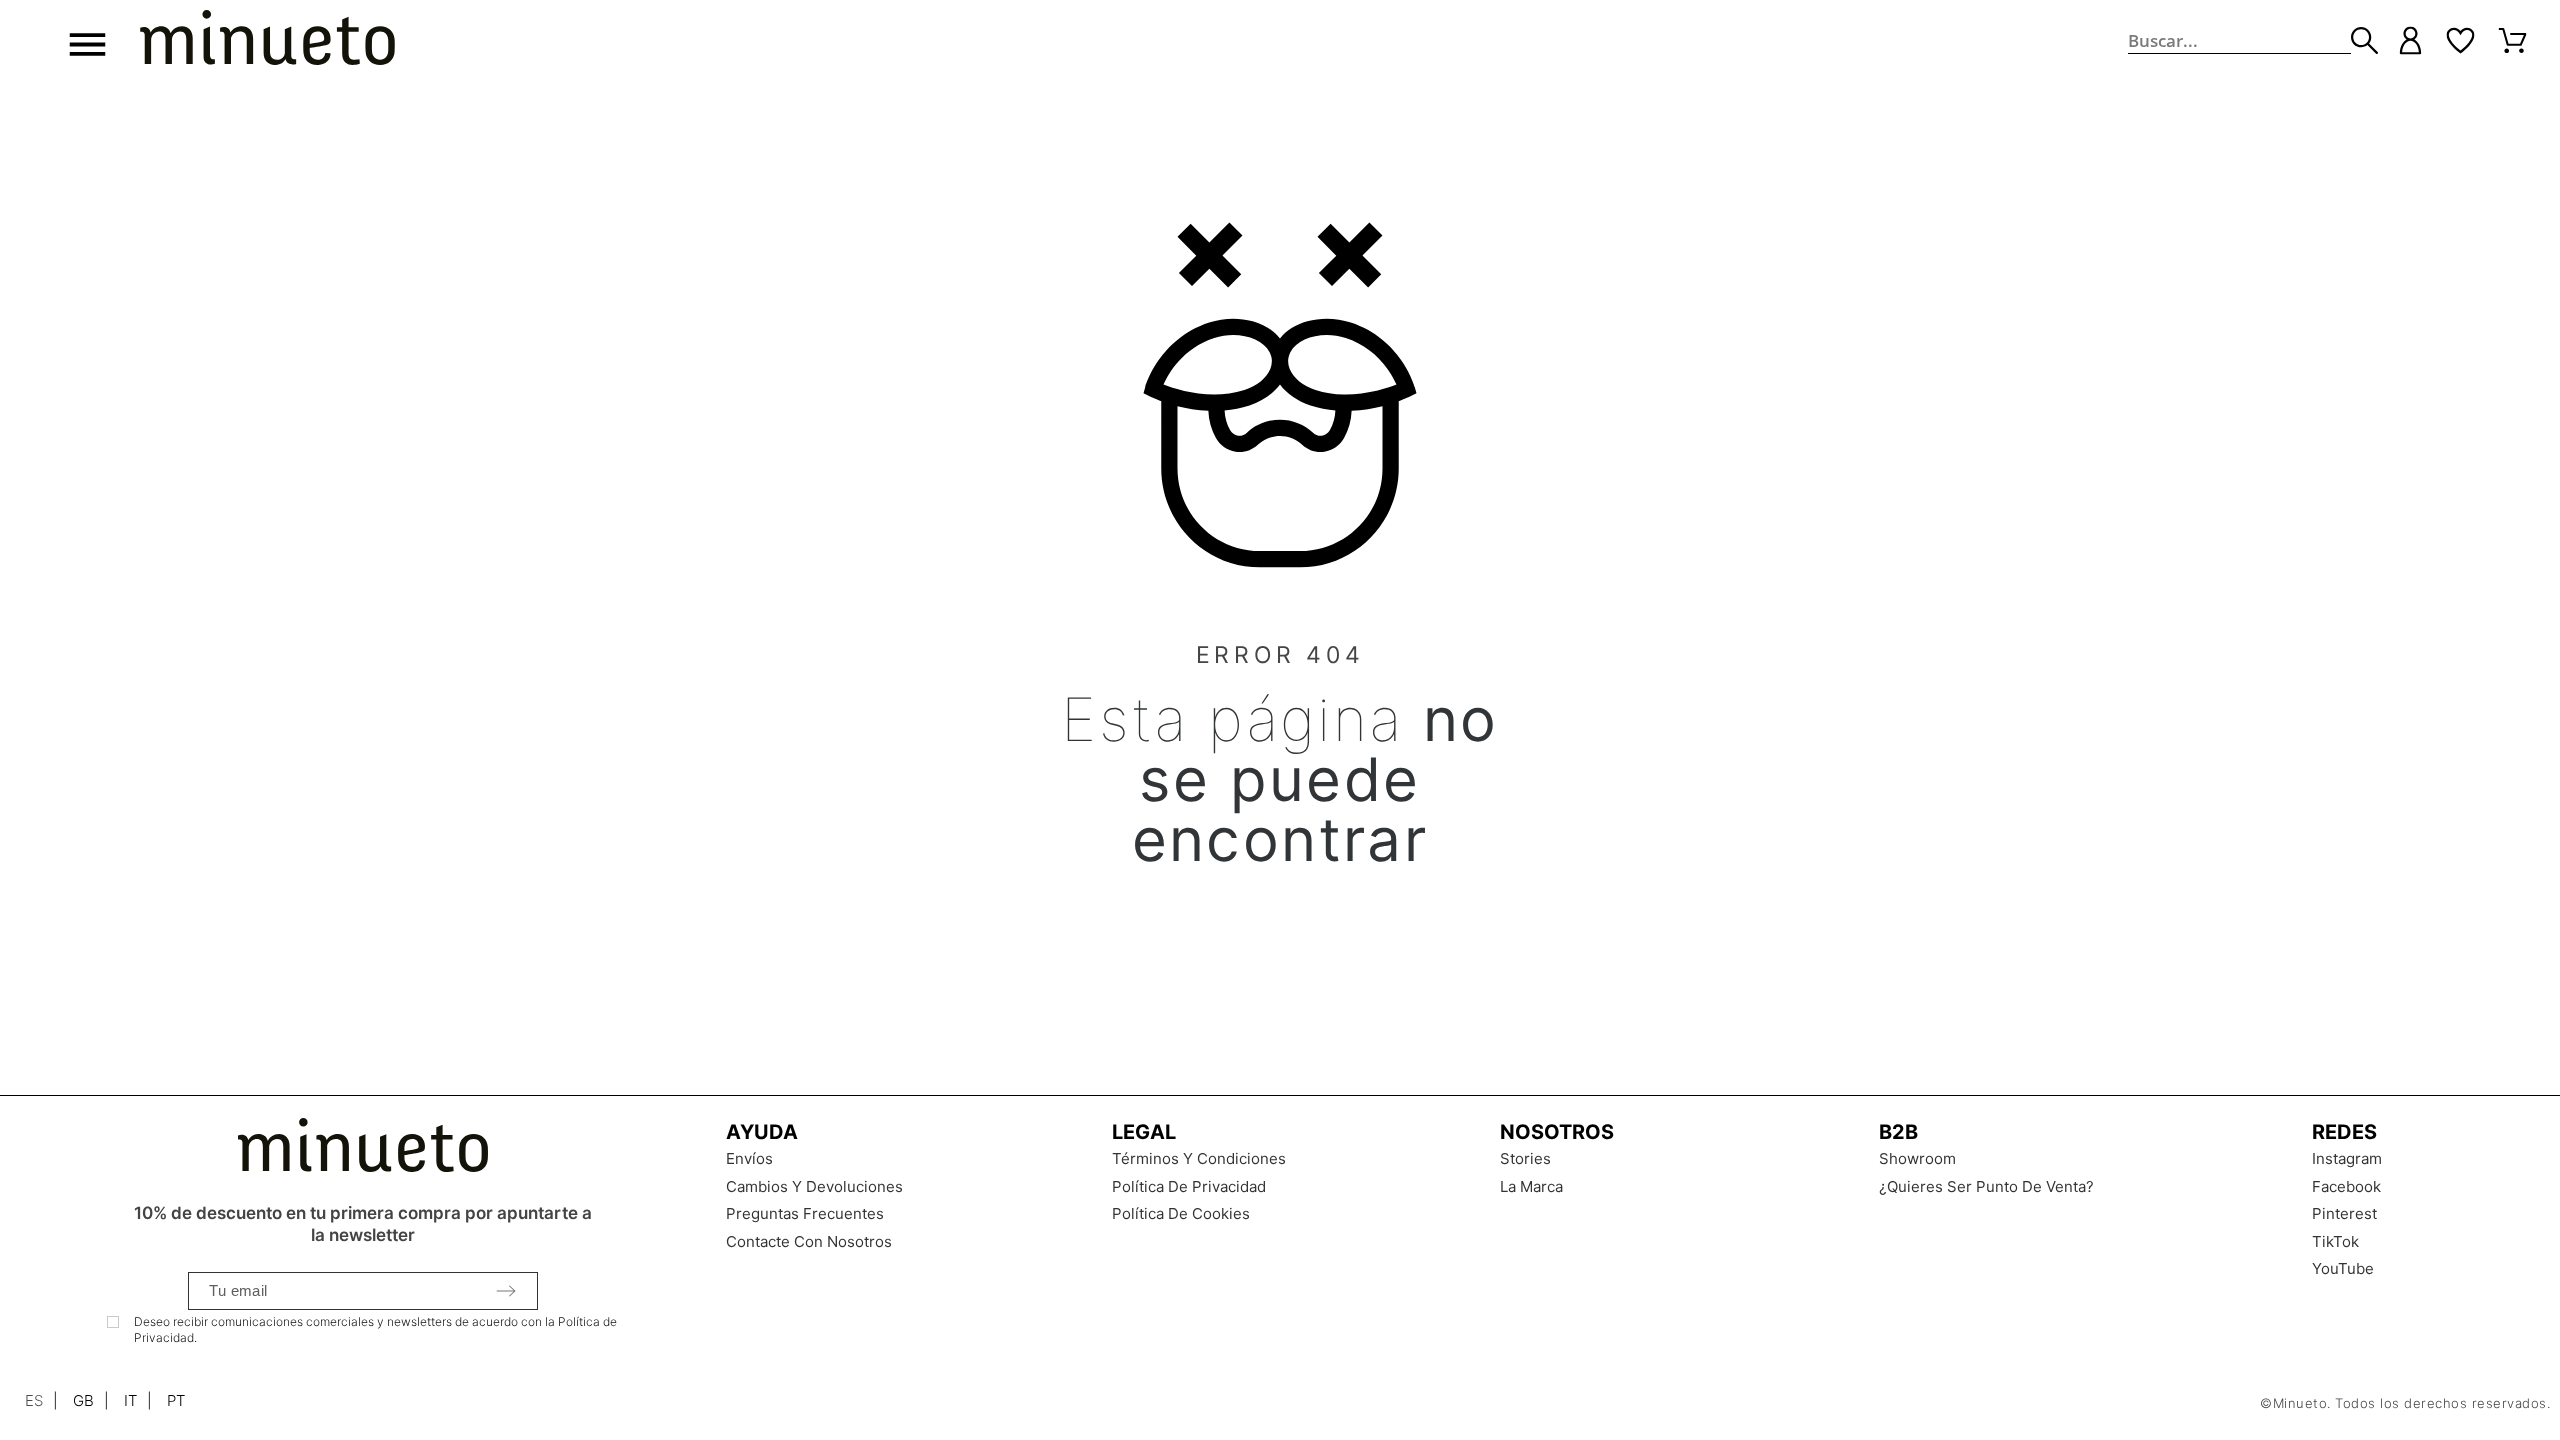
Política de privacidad (1189, 1186)
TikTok (2335, 1241)
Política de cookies (1181, 1213)
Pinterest (2344, 1213)
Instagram (2347, 1158)
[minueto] (267, 41)
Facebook (2346, 1186)
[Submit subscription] (506, 1291)
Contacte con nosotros (809, 1241)
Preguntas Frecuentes (805, 1213)
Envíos (749, 1158)
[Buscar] (2364, 40)
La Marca (1531, 1186)
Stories (1525, 1158)
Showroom (1917, 1158)
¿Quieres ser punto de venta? (1986, 1186)
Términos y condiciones (1199, 1158)
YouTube (2343, 1268)
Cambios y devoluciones (814, 1186)
